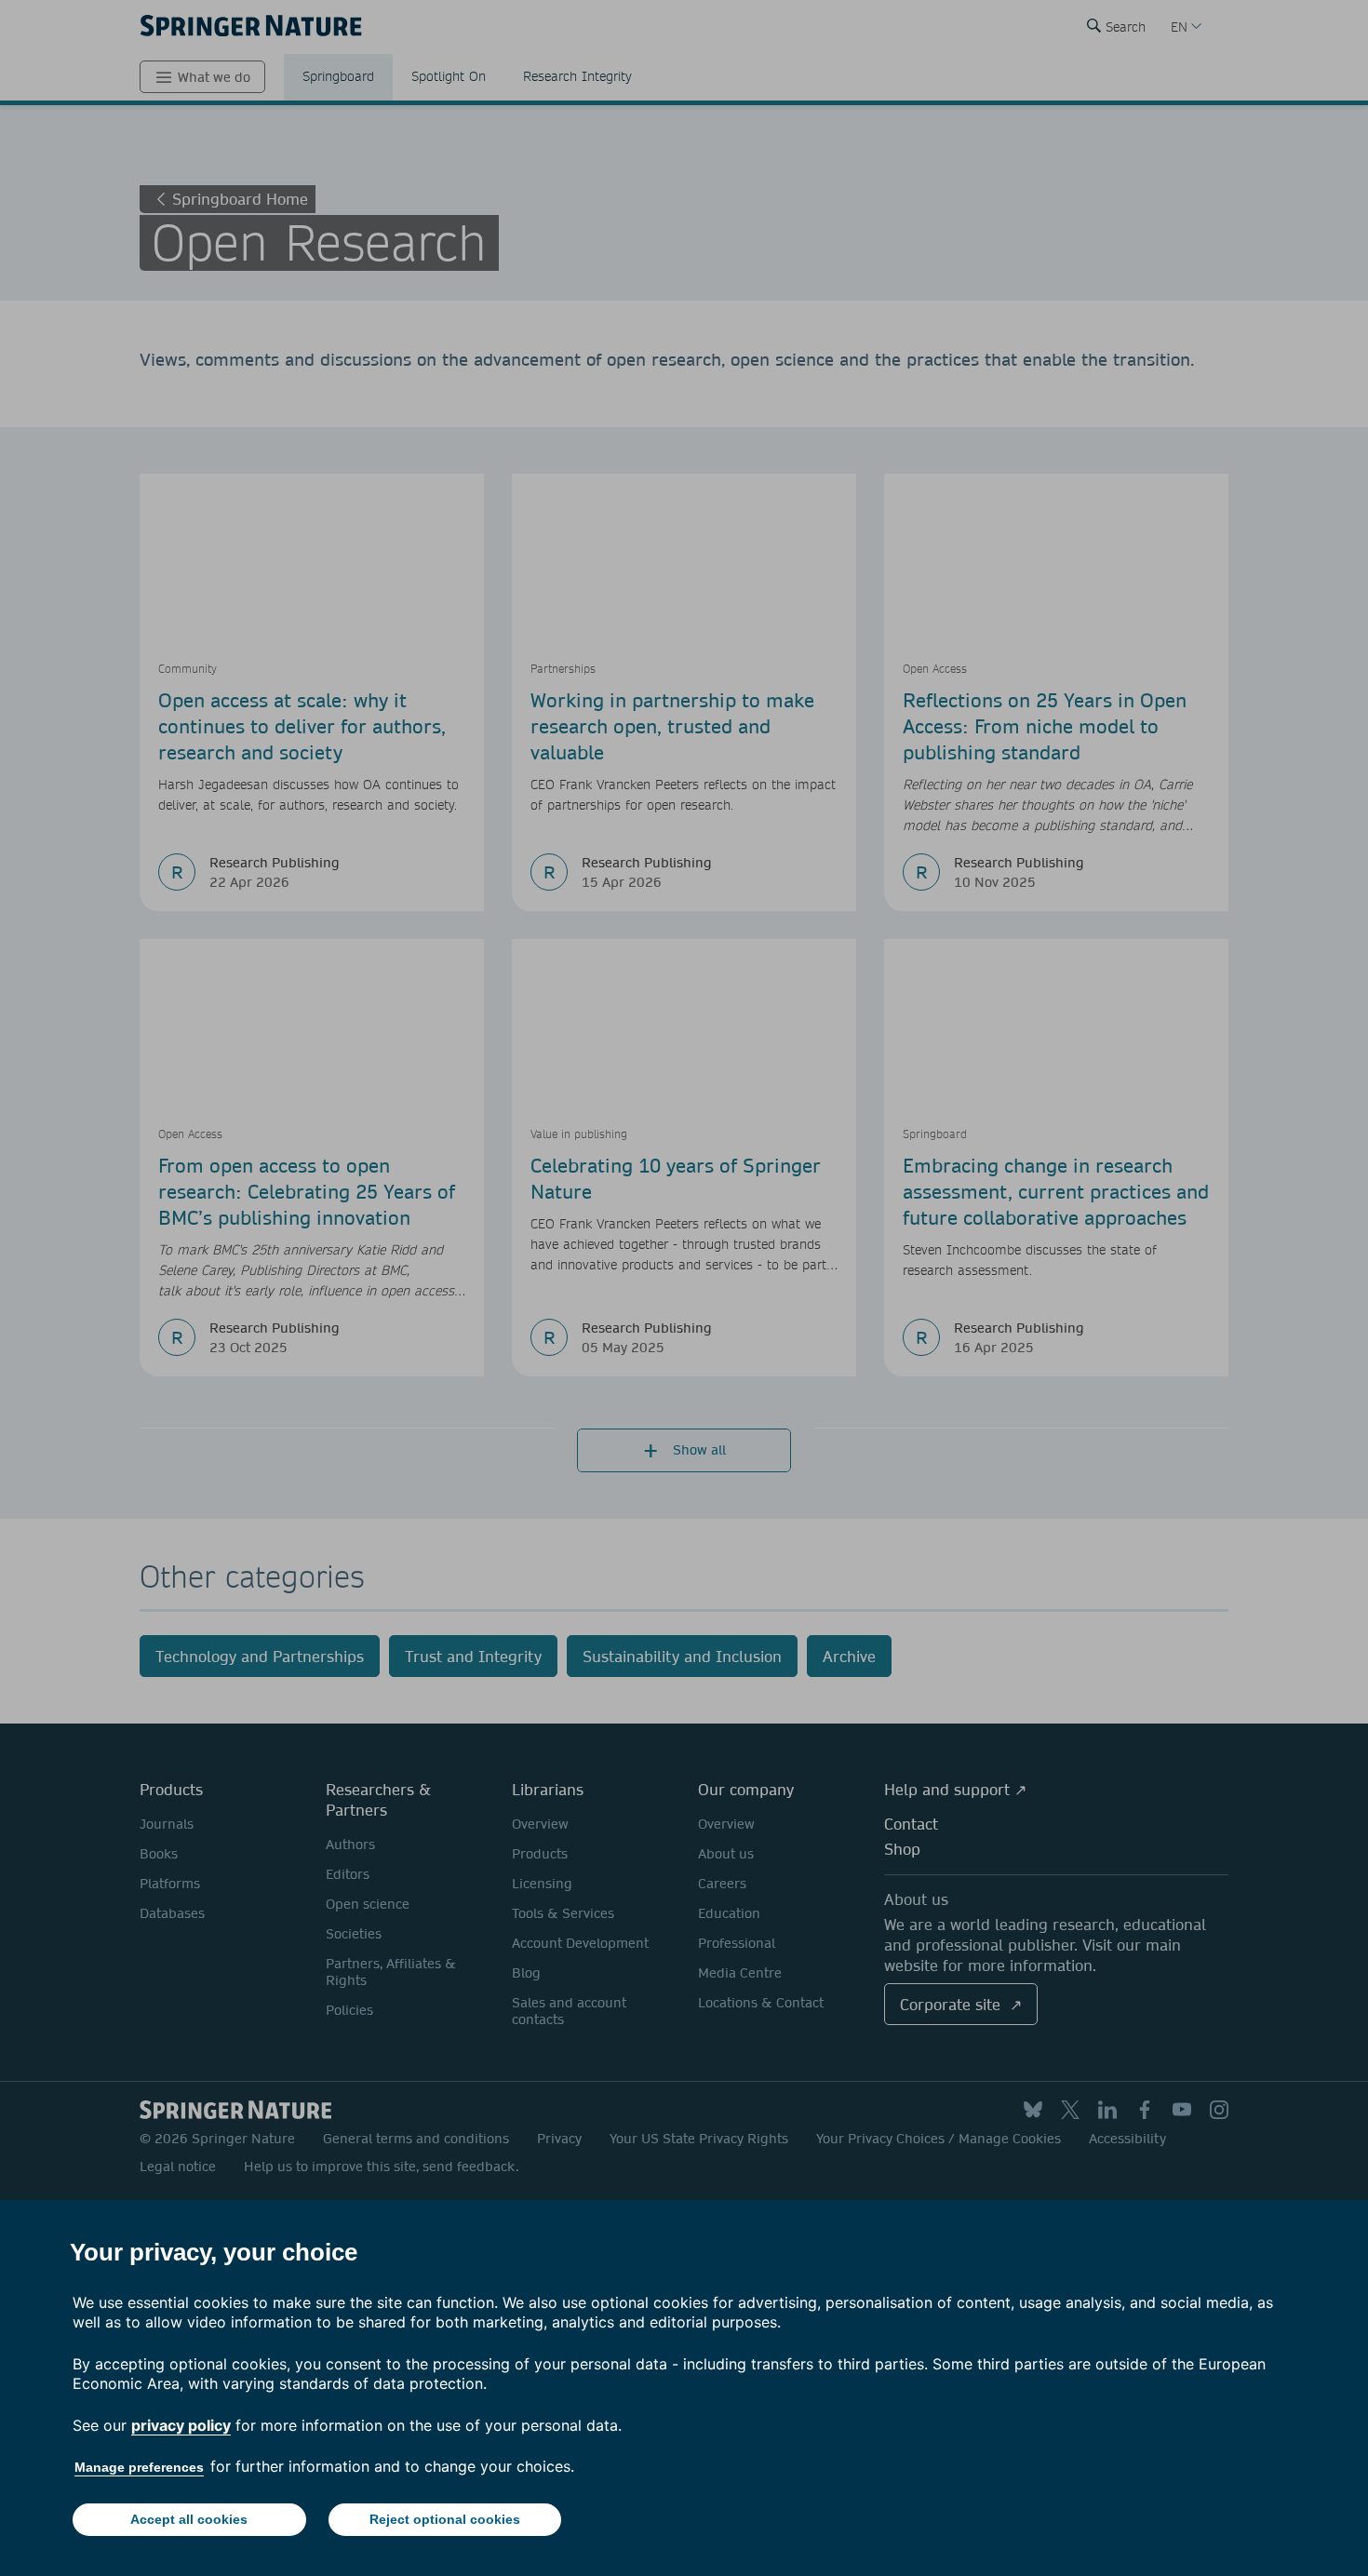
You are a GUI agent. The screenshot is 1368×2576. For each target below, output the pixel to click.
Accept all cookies (189, 2519)
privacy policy (181, 2425)
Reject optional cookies (445, 2519)
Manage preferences (139, 2467)
